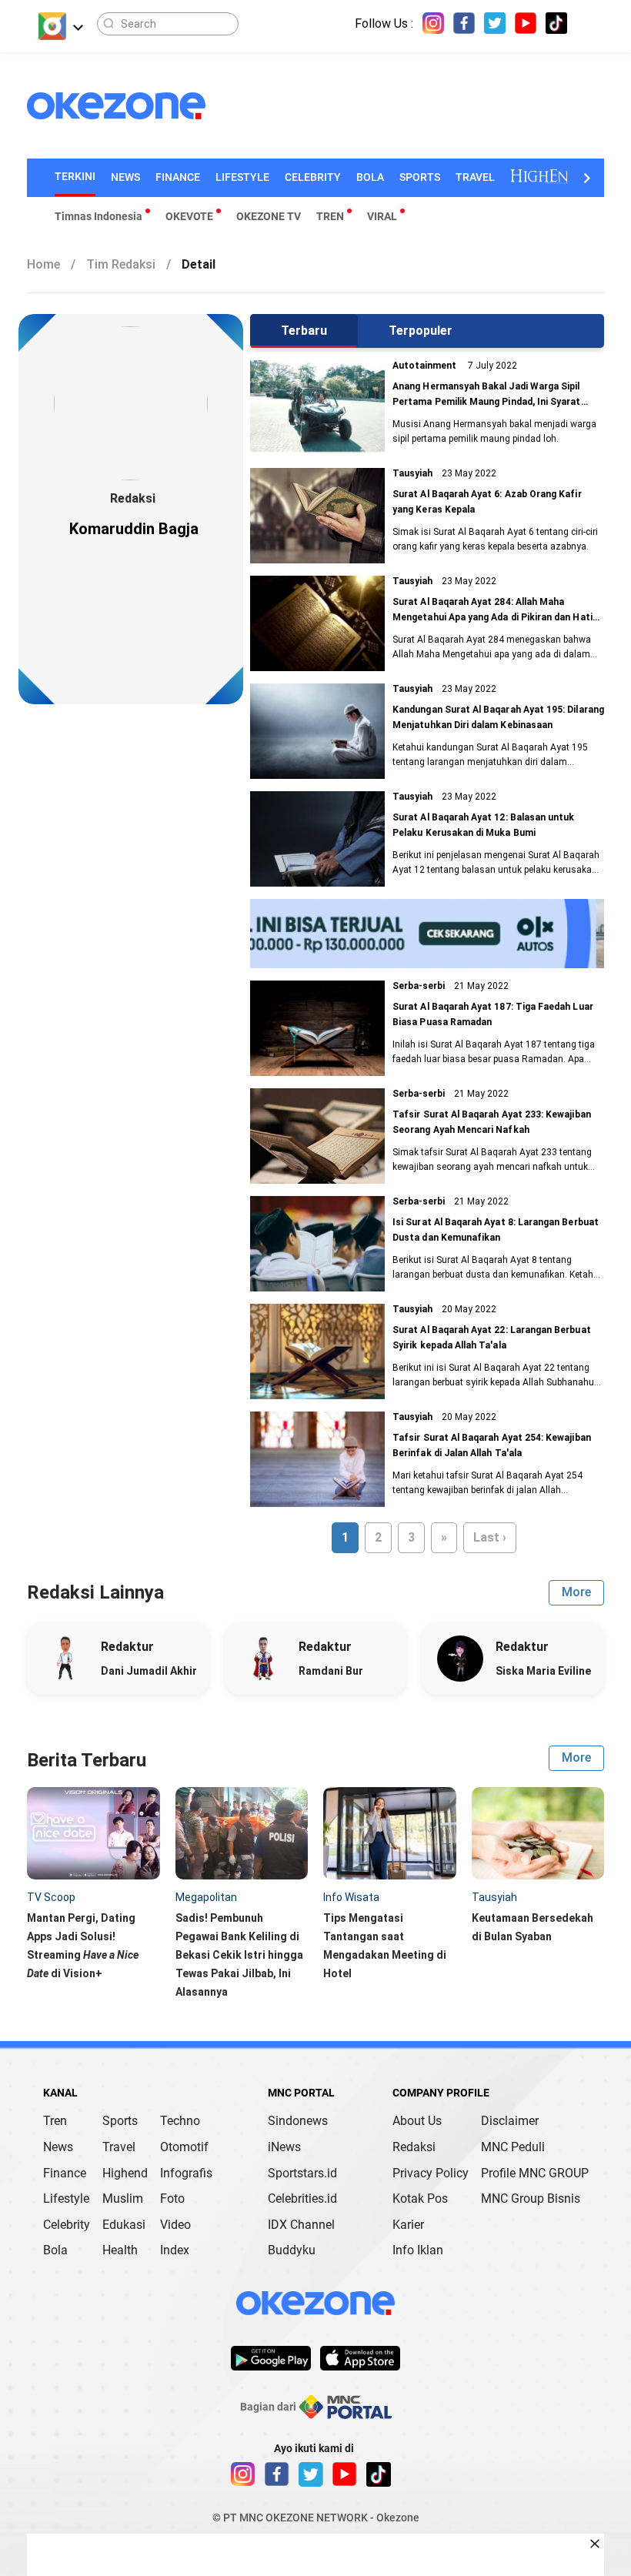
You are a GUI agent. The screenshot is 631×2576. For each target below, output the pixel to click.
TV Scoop (51, 1897)
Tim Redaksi (129, 264)
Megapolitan (206, 1897)
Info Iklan (418, 2250)
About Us (417, 2121)
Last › (490, 1537)
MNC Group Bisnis (531, 2198)
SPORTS (420, 177)
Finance (65, 2173)
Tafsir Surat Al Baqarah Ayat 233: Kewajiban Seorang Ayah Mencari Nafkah (492, 1122)
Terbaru (304, 331)
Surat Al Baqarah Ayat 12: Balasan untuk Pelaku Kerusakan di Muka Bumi (483, 825)
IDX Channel (301, 2225)
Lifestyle (66, 2198)
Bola (55, 2250)
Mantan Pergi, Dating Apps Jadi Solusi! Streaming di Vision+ (83, 1946)
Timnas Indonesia (98, 216)
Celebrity (67, 2225)
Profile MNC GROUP (535, 2173)
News (58, 2147)
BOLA (370, 177)
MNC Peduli (513, 2147)
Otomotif (184, 2147)
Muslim (123, 2198)
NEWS (125, 177)
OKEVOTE (189, 216)
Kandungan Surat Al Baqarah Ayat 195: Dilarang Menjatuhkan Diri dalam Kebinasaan (498, 717)
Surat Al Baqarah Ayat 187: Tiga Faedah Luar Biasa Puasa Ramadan (493, 1014)
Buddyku (292, 2250)
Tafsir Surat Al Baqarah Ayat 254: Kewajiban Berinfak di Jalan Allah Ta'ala (492, 1445)
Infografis (186, 2173)
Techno (180, 2121)
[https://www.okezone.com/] (125, 106)
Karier (408, 2225)
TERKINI (75, 176)
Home (51, 264)
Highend (125, 2173)
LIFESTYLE (242, 177)
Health (120, 2250)
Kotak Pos (420, 2198)
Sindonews (298, 2121)
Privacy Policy (431, 2173)
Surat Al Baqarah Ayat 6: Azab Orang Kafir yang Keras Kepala (487, 502)
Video (175, 2225)
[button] (586, 178)
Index (175, 2250)
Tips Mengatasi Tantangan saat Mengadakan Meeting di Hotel (385, 1946)
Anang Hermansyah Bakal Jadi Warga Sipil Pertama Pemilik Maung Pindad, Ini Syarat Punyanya (486, 395)
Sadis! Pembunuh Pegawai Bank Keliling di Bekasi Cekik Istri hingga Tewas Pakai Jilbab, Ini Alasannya (239, 1955)
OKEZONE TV (269, 216)
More (576, 1592)
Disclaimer (510, 2121)
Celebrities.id (302, 2198)
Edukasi (124, 2225)
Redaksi (414, 2147)
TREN (330, 216)
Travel (119, 2147)
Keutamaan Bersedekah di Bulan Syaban (533, 1927)
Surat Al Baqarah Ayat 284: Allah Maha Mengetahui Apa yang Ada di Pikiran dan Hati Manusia (492, 611)
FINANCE (178, 177)
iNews (284, 2147)
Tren (55, 2121)
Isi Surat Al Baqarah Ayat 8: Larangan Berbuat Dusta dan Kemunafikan (496, 1230)
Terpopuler (421, 331)
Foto (172, 2198)
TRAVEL (475, 177)
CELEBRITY (313, 177)
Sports (120, 2121)
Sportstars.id (302, 2173)
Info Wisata (351, 1897)
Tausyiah (494, 1897)
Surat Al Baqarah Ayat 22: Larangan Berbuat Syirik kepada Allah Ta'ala (492, 1338)
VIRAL (382, 216)
